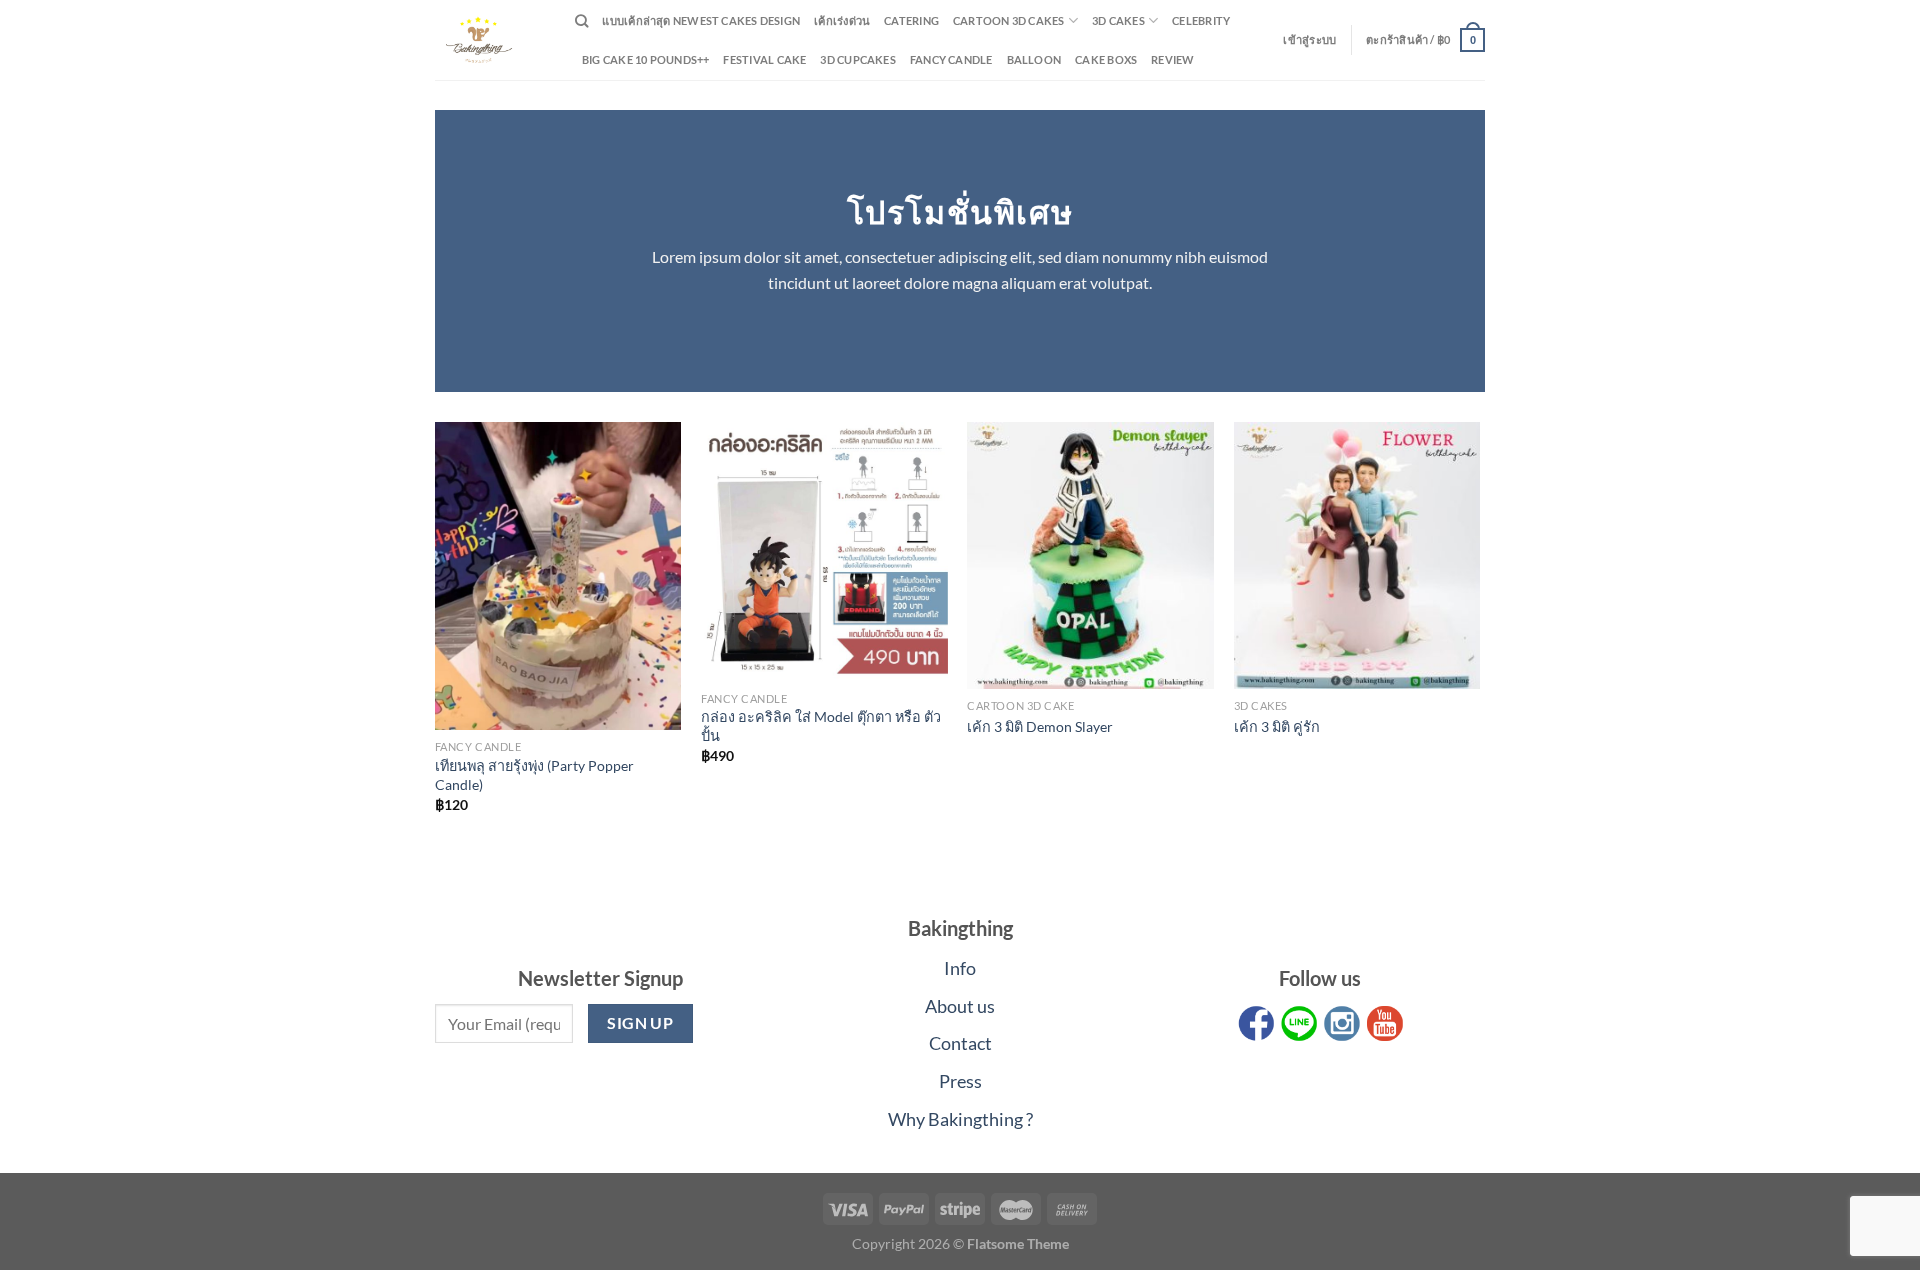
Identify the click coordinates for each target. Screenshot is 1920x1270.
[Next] (1479, 635)
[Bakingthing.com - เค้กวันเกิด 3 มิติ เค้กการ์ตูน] (490, 40)
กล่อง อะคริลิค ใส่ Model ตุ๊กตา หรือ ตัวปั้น (821, 726)
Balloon (1034, 59)
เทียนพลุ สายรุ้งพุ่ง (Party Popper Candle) (534, 775)
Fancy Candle (951, 59)
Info (960, 968)
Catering (911, 20)
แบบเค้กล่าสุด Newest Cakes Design (701, 20)
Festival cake (764, 59)
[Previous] (436, 635)
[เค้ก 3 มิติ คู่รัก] (1357, 555)
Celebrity (1201, 20)
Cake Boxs (1106, 59)
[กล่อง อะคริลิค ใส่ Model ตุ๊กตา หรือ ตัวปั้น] (824, 551)
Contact (960, 1043)
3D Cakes (1118, 20)
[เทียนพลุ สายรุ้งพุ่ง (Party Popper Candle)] (558, 576)
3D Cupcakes (857, 59)
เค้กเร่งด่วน (842, 20)
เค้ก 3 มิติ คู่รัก (1277, 726)
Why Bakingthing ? (960, 1119)
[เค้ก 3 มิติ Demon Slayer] (1090, 555)
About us (960, 1006)
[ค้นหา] (581, 21)
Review (1172, 59)
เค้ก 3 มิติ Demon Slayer (1040, 726)
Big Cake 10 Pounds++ (645, 59)
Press (960, 1081)
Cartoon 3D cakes (1009, 20)
